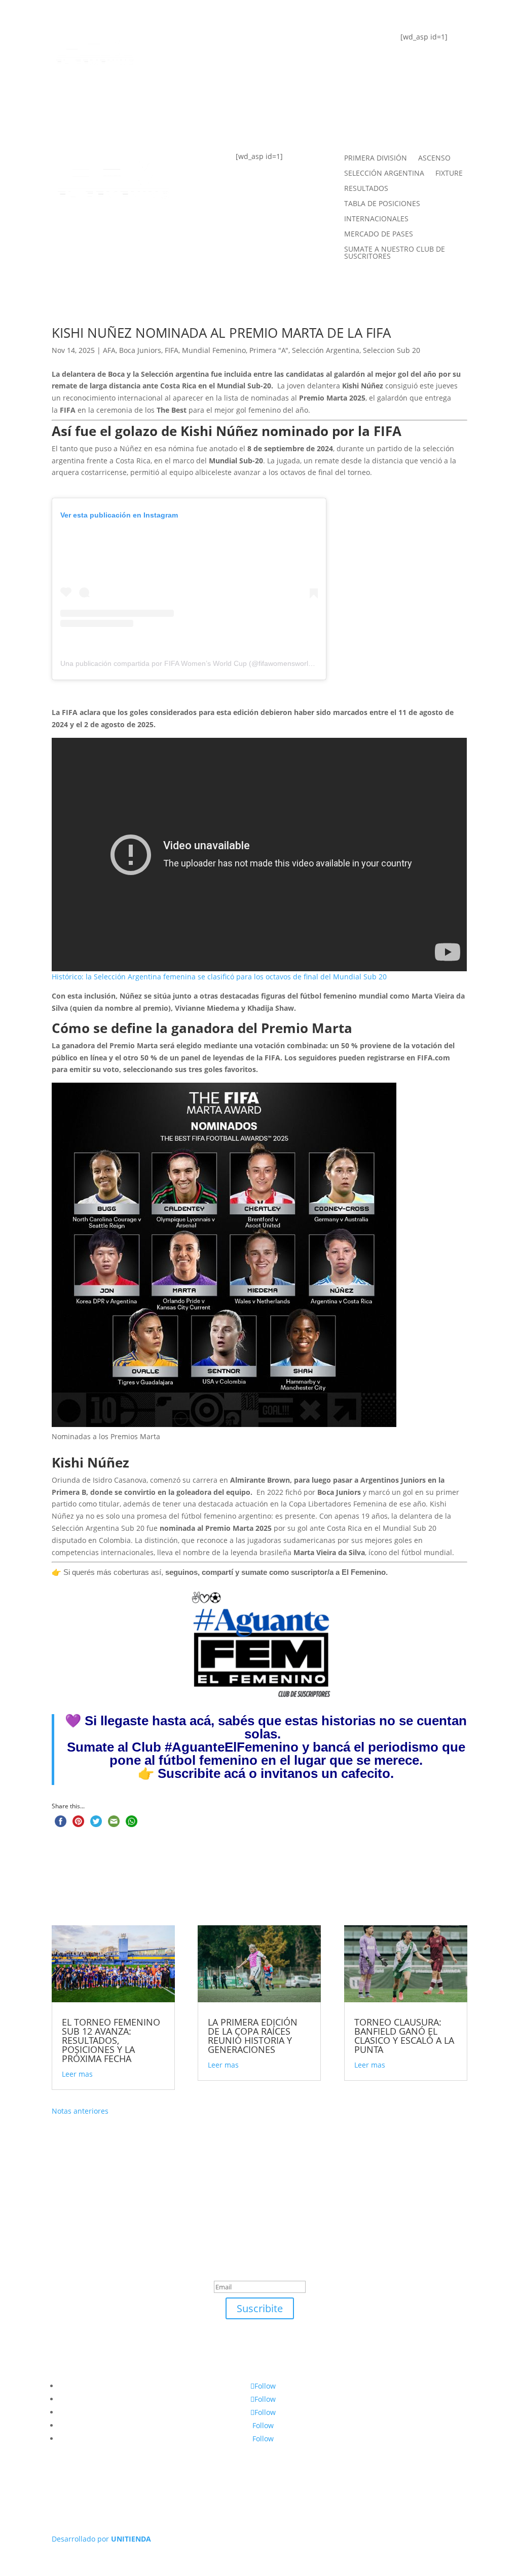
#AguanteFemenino (218, 117)
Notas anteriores (80, 2111)
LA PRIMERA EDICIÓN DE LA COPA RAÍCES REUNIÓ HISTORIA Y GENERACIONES (253, 2036)
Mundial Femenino (214, 350)
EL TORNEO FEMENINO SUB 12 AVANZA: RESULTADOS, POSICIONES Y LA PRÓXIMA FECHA (111, 2040)
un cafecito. (358, 1773)
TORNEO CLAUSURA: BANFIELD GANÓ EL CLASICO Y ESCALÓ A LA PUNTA (404, 2036)
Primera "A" (269, 350)
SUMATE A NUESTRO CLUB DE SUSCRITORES (395, 253)
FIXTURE (192, 80)
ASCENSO (434, 158)
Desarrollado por (101, 2539)
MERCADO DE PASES (379, 234)
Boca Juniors (140, 350)
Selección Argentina (326, 350)
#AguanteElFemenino (232, 1747)
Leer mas (77, 2074)
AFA (109, 350)
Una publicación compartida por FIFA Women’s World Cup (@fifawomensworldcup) (193, 663)
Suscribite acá (201, 1773)
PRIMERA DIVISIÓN (376, 158)
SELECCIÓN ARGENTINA (384, 174)
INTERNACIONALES (376, 219)
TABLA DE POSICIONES (226, 43)
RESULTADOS (366, 189)
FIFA (172, 350)
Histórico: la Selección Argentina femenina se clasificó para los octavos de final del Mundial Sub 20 (219, 977)
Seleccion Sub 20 (392, 350)
